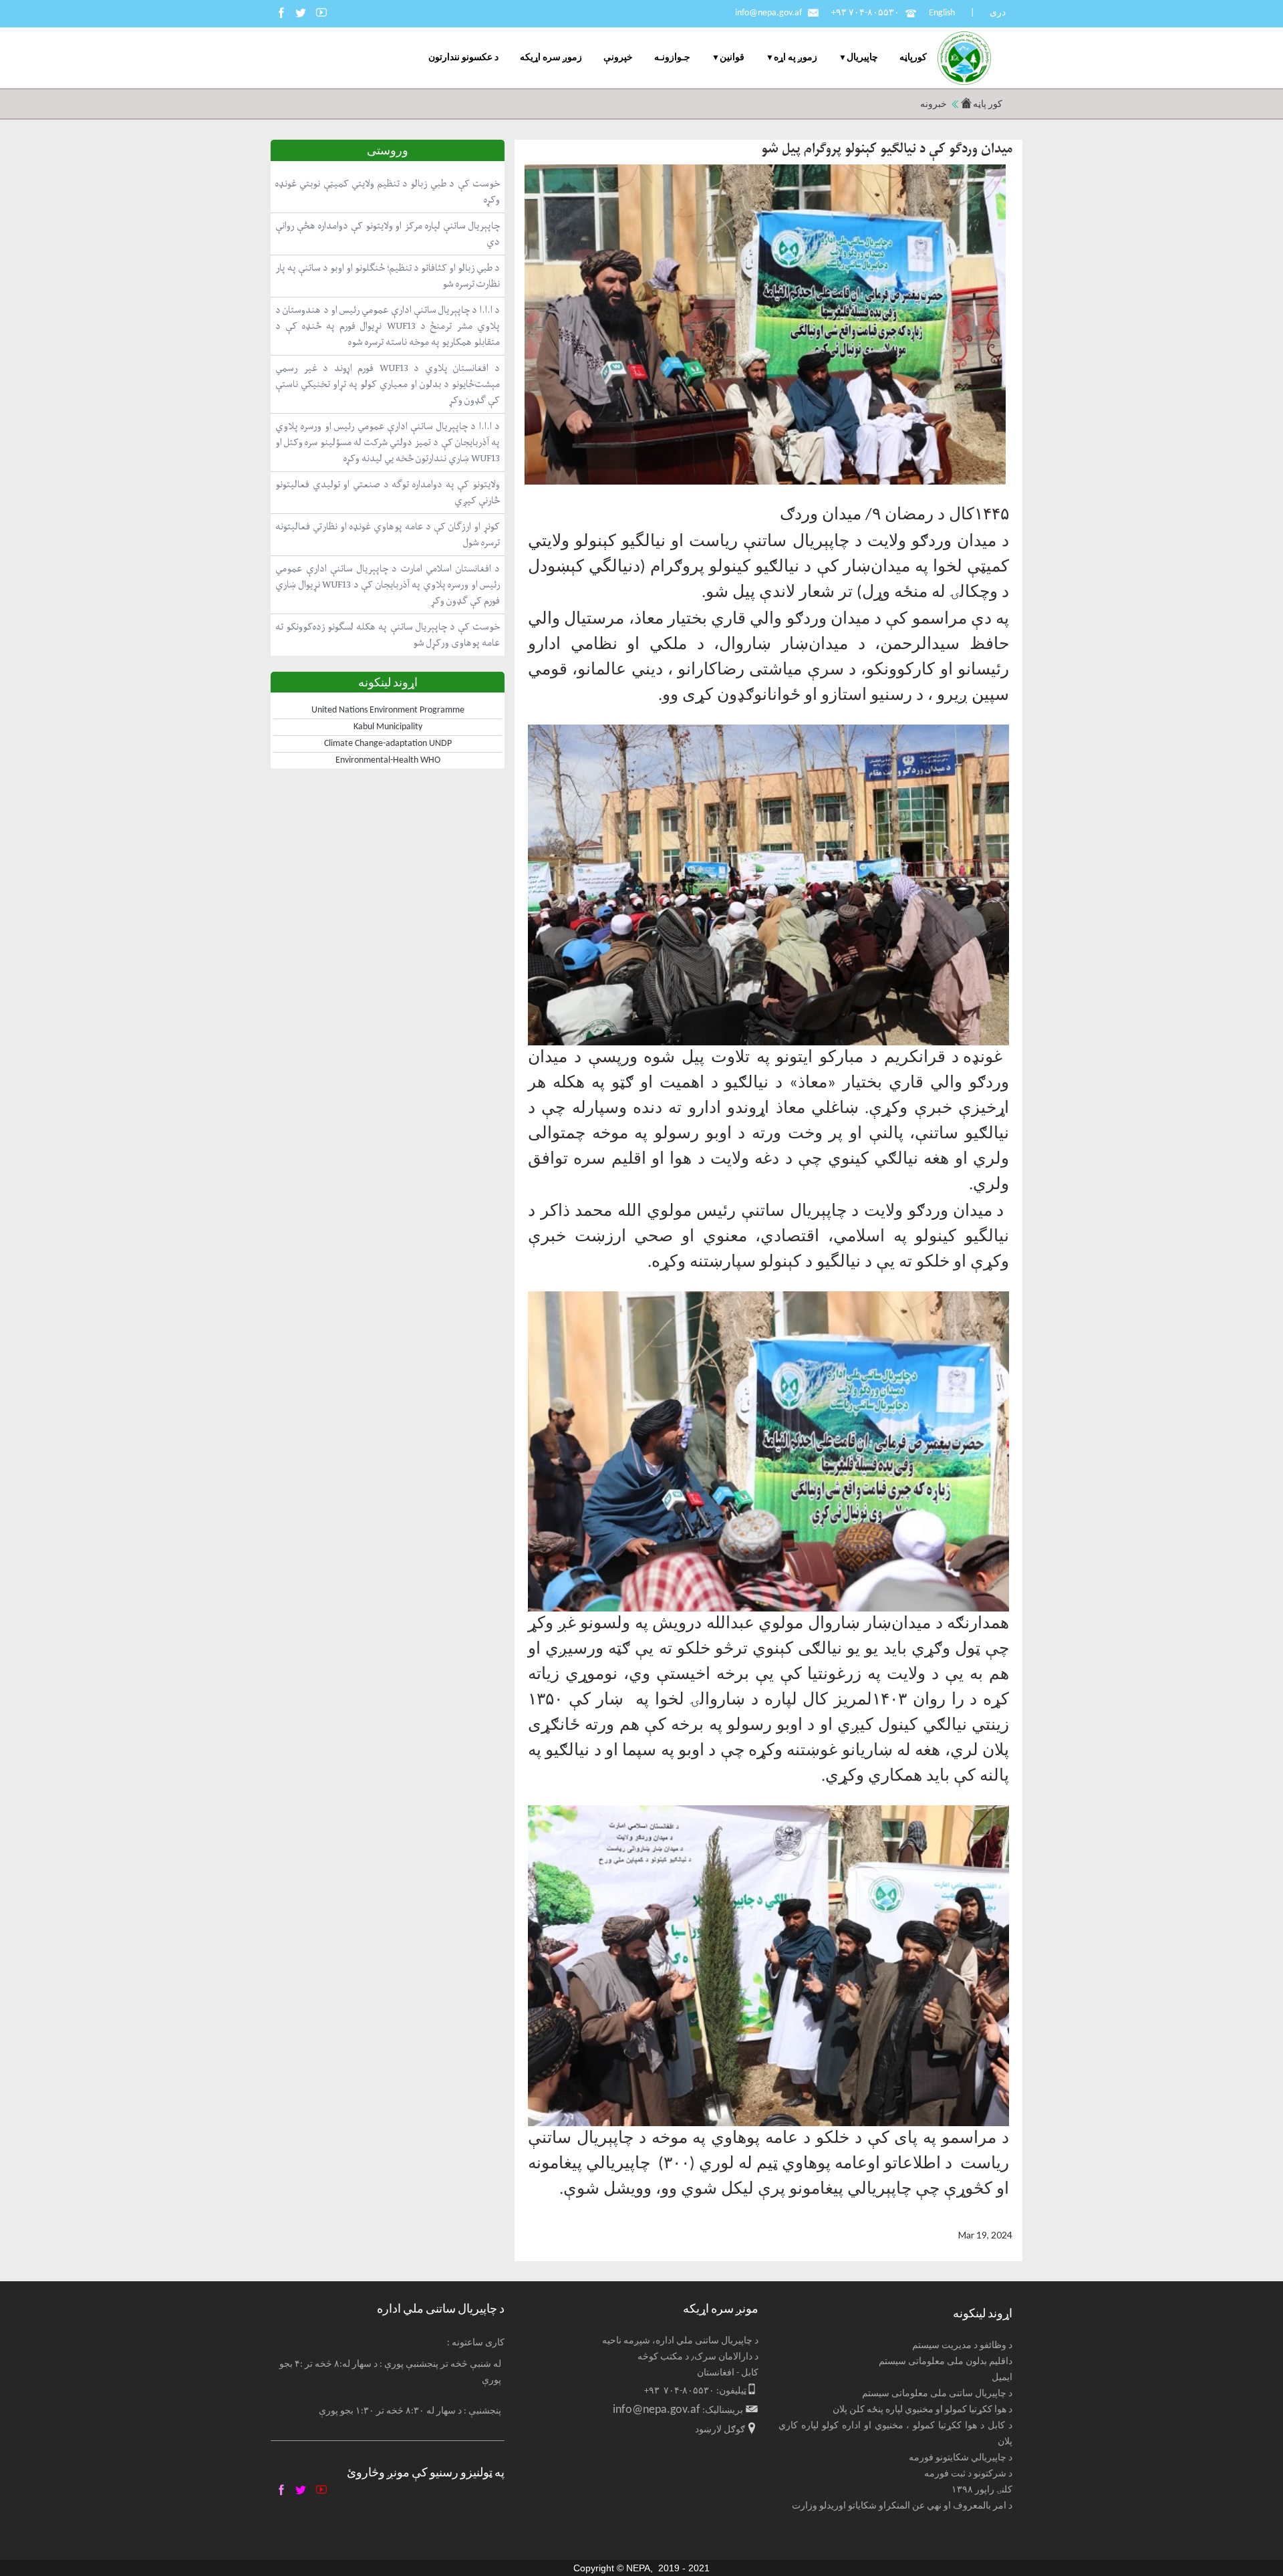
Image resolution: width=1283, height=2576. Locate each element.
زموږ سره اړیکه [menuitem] (551, 58)
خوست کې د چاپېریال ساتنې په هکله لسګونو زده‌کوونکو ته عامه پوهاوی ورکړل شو (388, 635)
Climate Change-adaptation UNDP (388, 744)
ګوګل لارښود (720, 2430)
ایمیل (1002, 2378)
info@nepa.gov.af (768, 13)
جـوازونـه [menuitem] (672, 58)
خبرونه (934, 105)
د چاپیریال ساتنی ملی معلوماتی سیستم (937, 2394)
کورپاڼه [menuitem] (913, 58)
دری (998, 13)
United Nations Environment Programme (388, 710)
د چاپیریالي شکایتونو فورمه (961, 2458)
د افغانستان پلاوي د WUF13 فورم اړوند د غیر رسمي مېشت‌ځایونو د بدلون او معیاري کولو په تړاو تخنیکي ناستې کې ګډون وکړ (388, 384)
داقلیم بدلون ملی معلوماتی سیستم (946, 2362)
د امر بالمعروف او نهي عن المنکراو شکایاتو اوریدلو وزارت (902, 2506)
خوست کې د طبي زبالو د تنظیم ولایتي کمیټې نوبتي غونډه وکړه (388, 191)
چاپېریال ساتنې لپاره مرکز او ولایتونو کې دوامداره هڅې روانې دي (388, 234)
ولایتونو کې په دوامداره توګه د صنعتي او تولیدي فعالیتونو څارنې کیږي (388, 492)
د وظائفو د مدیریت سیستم (962, 2346)
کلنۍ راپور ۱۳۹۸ (982, 2490)
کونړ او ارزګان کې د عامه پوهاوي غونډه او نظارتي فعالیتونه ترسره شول (388, 534)
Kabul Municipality (388, 727)
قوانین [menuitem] (732, 58)
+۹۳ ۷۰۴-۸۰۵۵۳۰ (865, 13)
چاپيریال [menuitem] (862, 58)
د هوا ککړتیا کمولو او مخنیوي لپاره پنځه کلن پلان (922, 2410)
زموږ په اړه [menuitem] (796, 58)
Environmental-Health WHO (388, 760)
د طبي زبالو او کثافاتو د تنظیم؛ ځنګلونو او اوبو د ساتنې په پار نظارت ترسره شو (388, 276)
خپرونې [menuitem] (618, 58)
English (942, 13)
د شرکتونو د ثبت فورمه (968, 2474)
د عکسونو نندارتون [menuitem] (463, 58)
